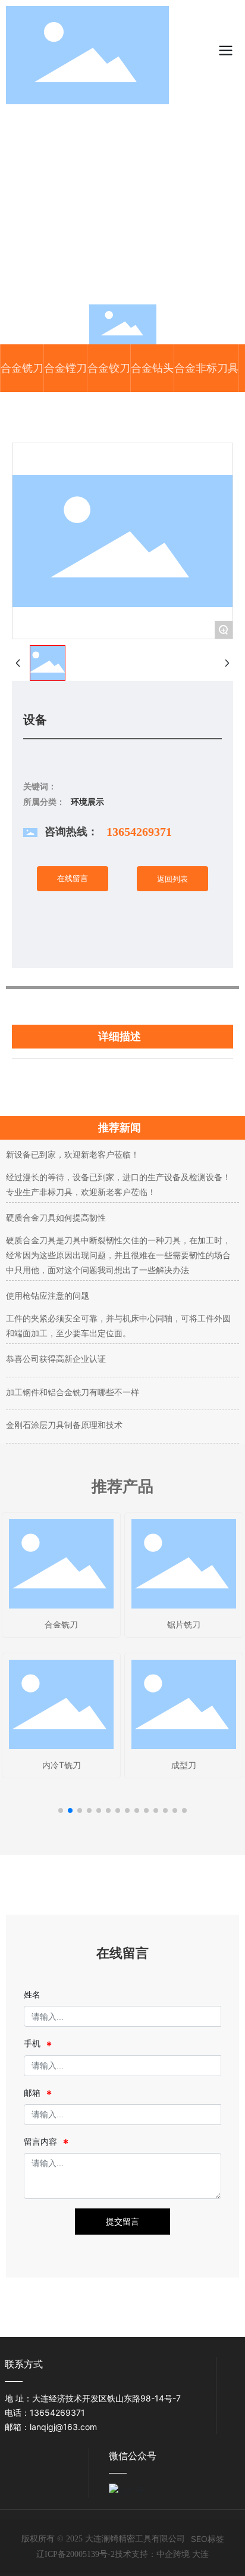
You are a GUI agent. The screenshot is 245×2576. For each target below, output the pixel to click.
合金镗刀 (65, 368)
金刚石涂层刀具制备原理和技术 (64, 1425)
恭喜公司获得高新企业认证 (56, 1359)
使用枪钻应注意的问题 (48, 1295)
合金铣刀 (22, 368)
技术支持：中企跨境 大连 (162, 2554)
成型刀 (184, 1765)
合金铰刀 (109, 368)
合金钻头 (152, 368)
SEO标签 (208, 2539)
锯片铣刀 (184, 1624)
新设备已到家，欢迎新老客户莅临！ (73, 1154)
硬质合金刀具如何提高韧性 (56, 1217)
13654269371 (139, 832)
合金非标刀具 (206, 368)
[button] (61, 1810)
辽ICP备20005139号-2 (76, 2554)
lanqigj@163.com (63, 2427)
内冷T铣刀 (62, 1765)
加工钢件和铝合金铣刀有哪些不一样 (73, 1392)
